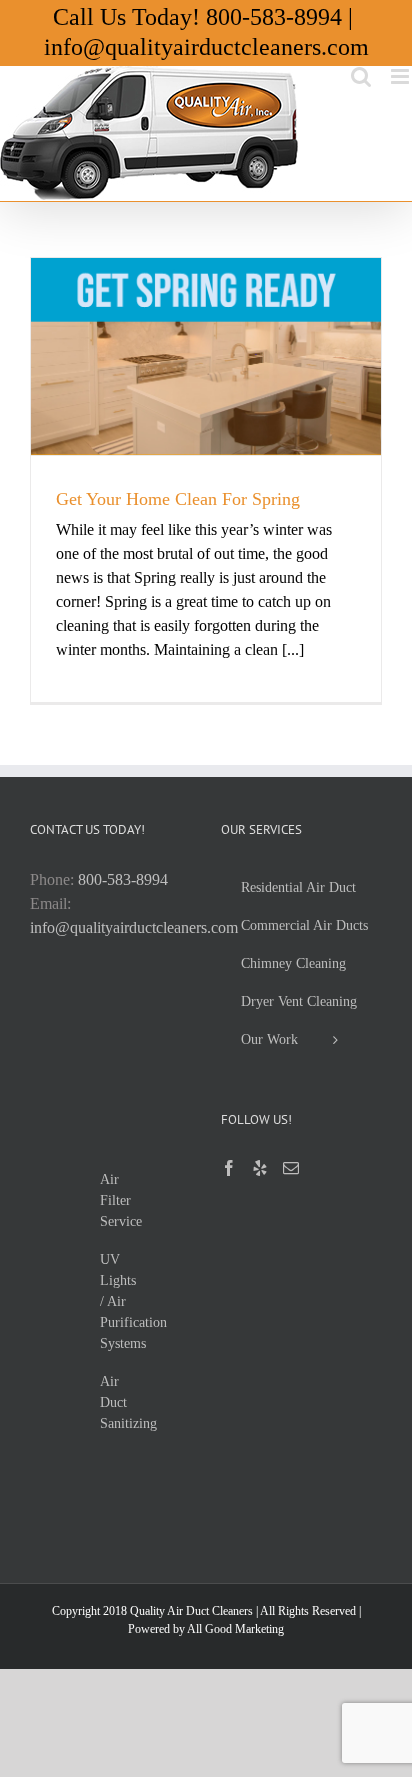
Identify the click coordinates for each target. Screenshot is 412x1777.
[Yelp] (260, 1168)
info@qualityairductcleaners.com (206, 47)
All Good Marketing (235, 1629)
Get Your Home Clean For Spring (178, 499)
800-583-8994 (274, 17)
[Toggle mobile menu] (401, 76)
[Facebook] (229, 1168)
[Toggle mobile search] (361, 76)
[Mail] (291, 1168)
